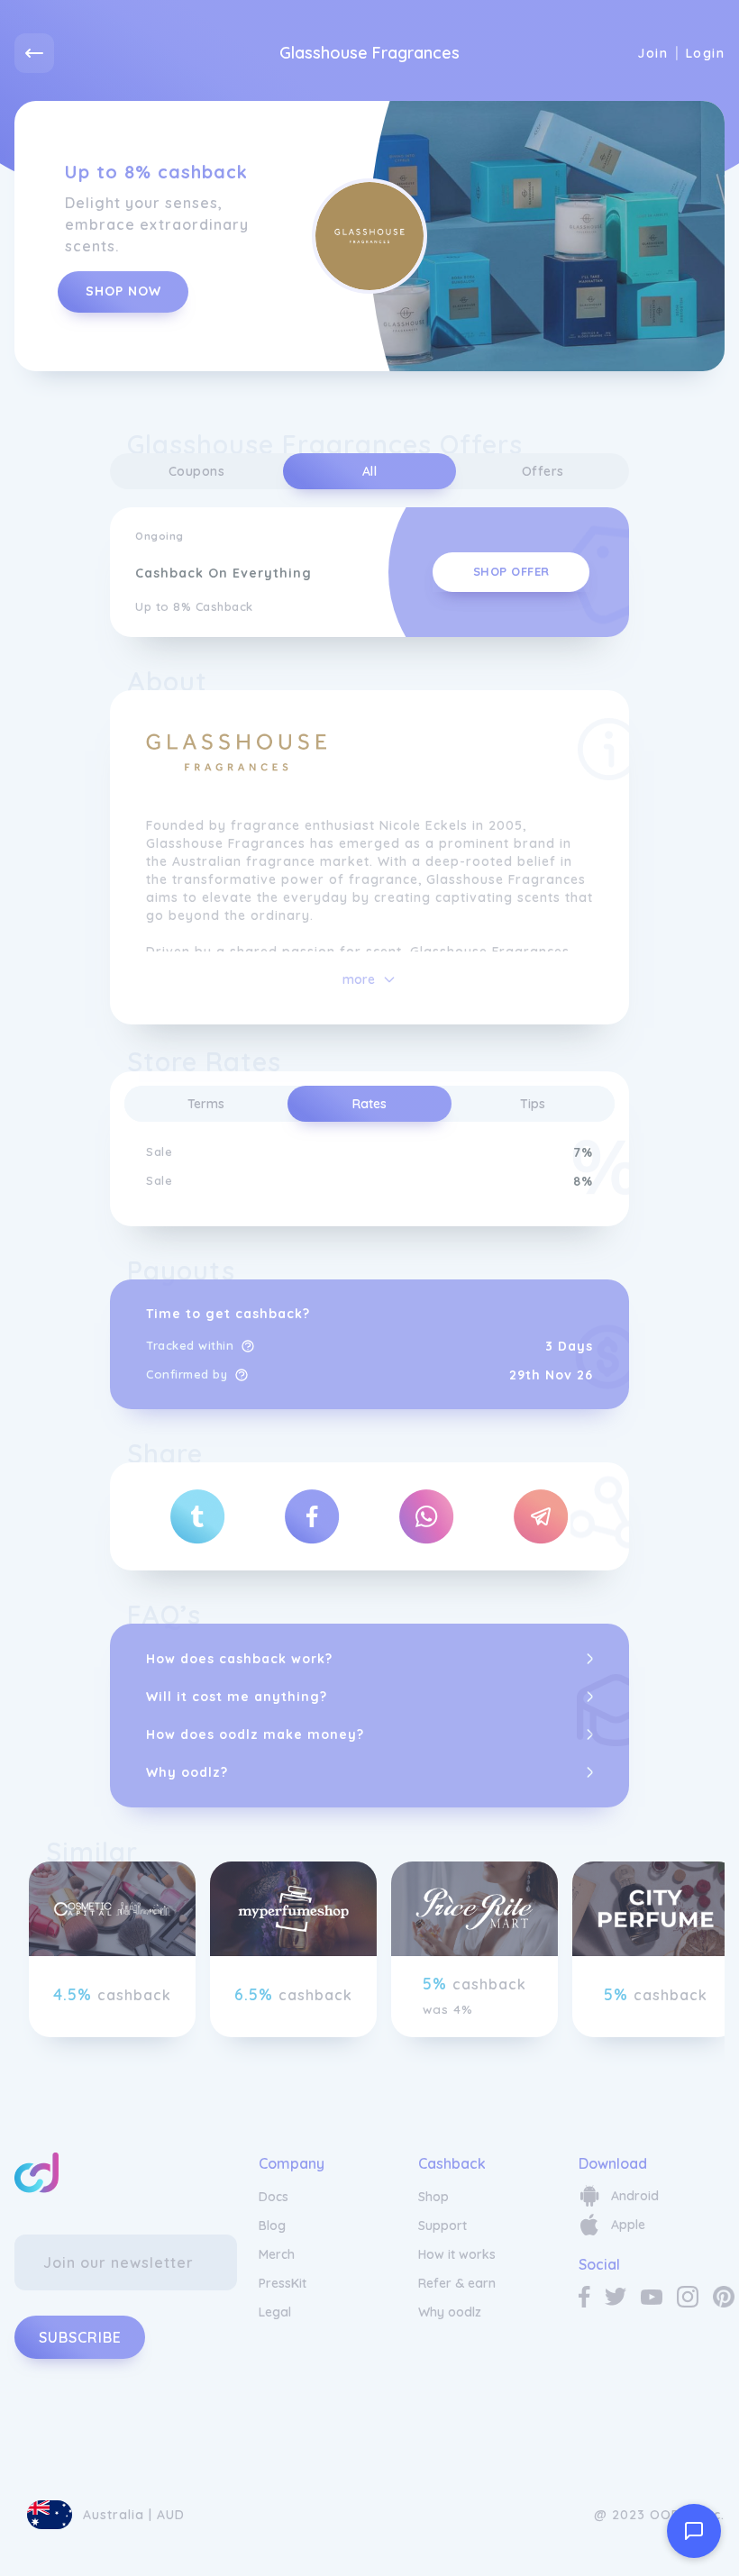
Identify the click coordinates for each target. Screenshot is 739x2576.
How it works (457, 2254)
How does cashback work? (239, 1659)
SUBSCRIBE (80, 2337)
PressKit (283, 2283)
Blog (272, 2226)
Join (652, 53)
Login (705, 53)
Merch (277, 2254)
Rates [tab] (369, 1104)
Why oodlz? (187, 1772)
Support (442, 2226)
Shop (433, 2197)
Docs (274, 2197)
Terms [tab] (206, 1104)
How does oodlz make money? (255, 1734)
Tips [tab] (533, 1104)
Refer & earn (457, 2283)
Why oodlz (450, 2312)
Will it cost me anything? (237, 1697)
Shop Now (123, 291)
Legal (275, 2312)
